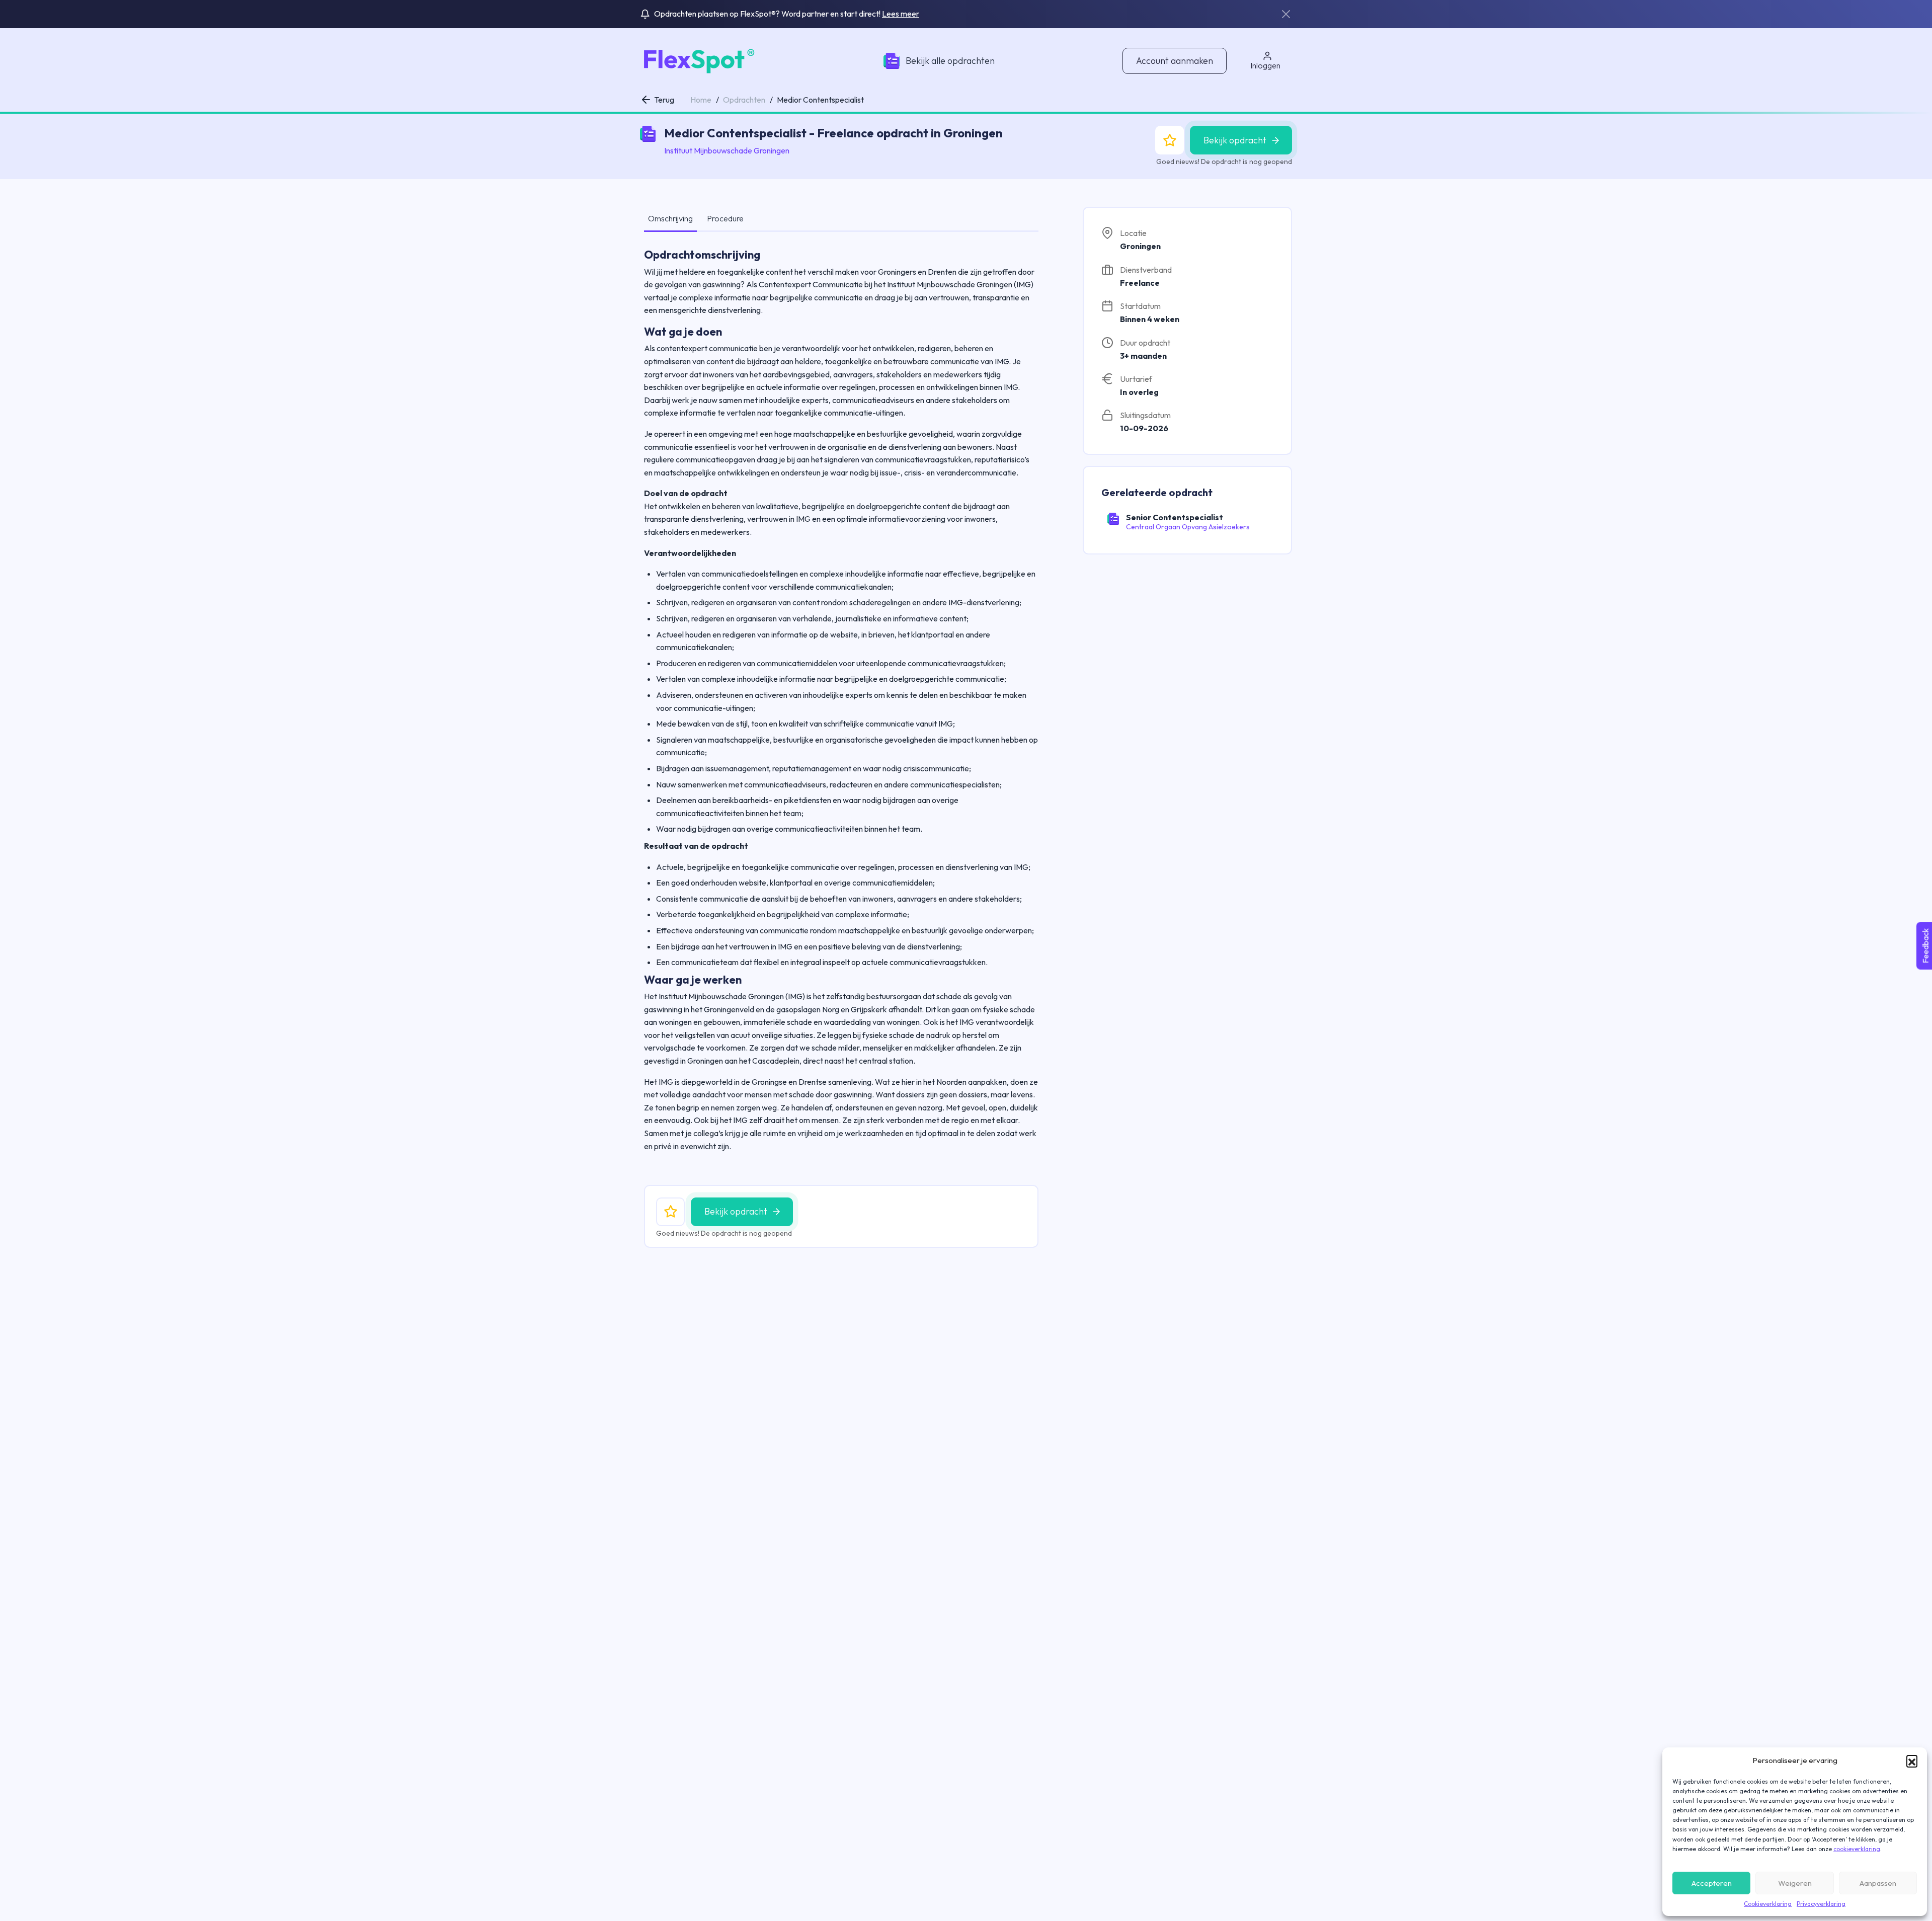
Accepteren (1712, 1883)
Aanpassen (1878, 1883)
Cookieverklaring (1768, 1904)
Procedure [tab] (725, 218)
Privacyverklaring (1821, 1904)
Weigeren (1795, 1883)
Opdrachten (744, 100)
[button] (1912, 1760)
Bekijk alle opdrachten (950, 61)
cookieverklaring (1857, 1849)
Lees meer (901, 14)
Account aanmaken (1175, 61)
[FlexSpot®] (698, 60)
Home (701, 100)
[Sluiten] (1286, 14)
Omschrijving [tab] (670, 218)
